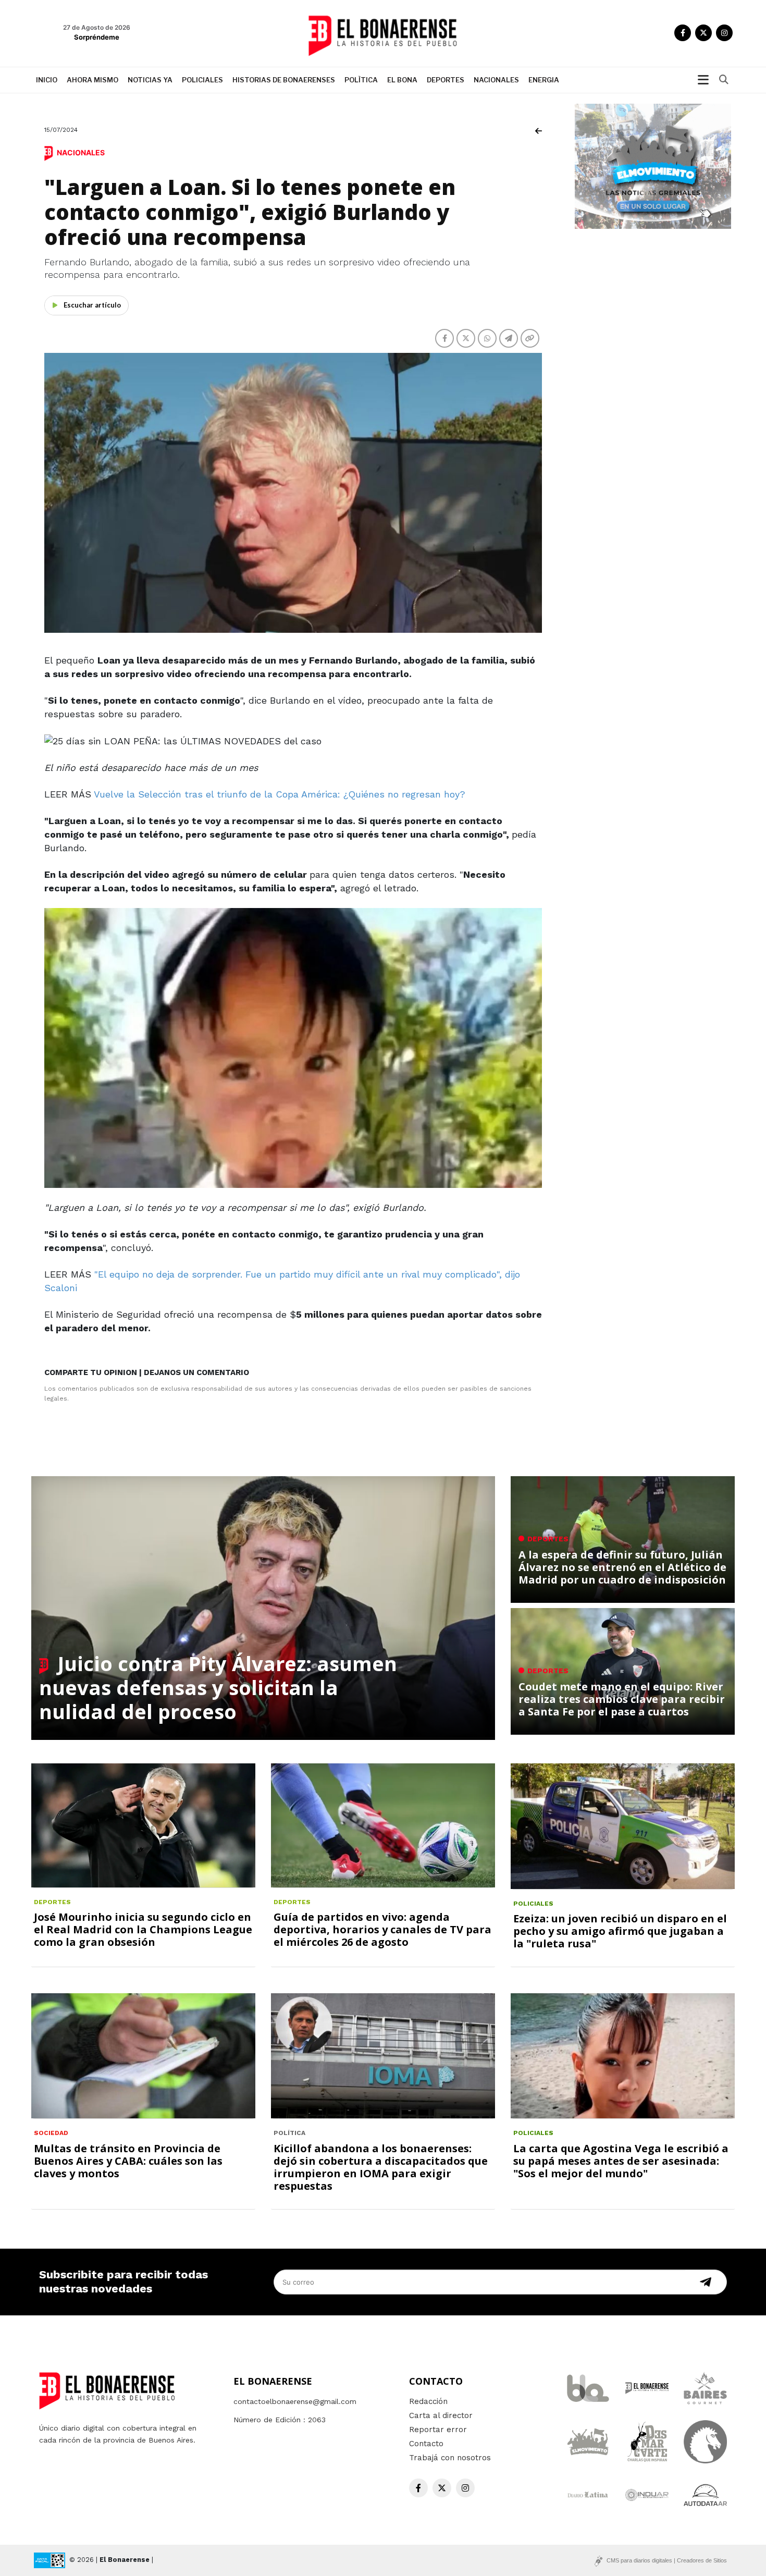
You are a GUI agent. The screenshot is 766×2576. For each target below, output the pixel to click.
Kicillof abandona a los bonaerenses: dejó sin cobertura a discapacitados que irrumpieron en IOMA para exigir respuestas (381, 2167)
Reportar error (438, 2430)
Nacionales (496, 80)
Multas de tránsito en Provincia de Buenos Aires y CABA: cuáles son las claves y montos (128, 2161)
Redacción (428, 2401)
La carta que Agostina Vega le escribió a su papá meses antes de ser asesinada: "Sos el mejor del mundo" (621, 2161)
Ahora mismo (92, 80)
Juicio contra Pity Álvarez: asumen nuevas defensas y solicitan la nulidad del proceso (218, 1687)
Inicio (47, 80)
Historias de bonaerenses (284, 80)
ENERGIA (544, 80)
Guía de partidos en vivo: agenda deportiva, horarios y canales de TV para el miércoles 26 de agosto (382, 1929)
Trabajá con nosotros (450, 2458)
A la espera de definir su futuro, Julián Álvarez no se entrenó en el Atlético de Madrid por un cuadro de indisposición (622, 1567)
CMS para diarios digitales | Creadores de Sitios (667, 2560)
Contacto (426, 2444)
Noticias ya (150, 80)
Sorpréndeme (97, 37)
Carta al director (441, 2415)
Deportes (446, 80)
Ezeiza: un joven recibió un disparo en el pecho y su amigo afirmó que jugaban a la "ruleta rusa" (620, 1931)
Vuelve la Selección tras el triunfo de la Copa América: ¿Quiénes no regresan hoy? (280, 794)
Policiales (202, 80)
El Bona (402, 80)
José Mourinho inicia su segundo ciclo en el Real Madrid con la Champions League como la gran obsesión (143, 1929)
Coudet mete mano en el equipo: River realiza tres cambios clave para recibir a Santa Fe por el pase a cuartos (622, 1699)
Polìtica (361, 80)
